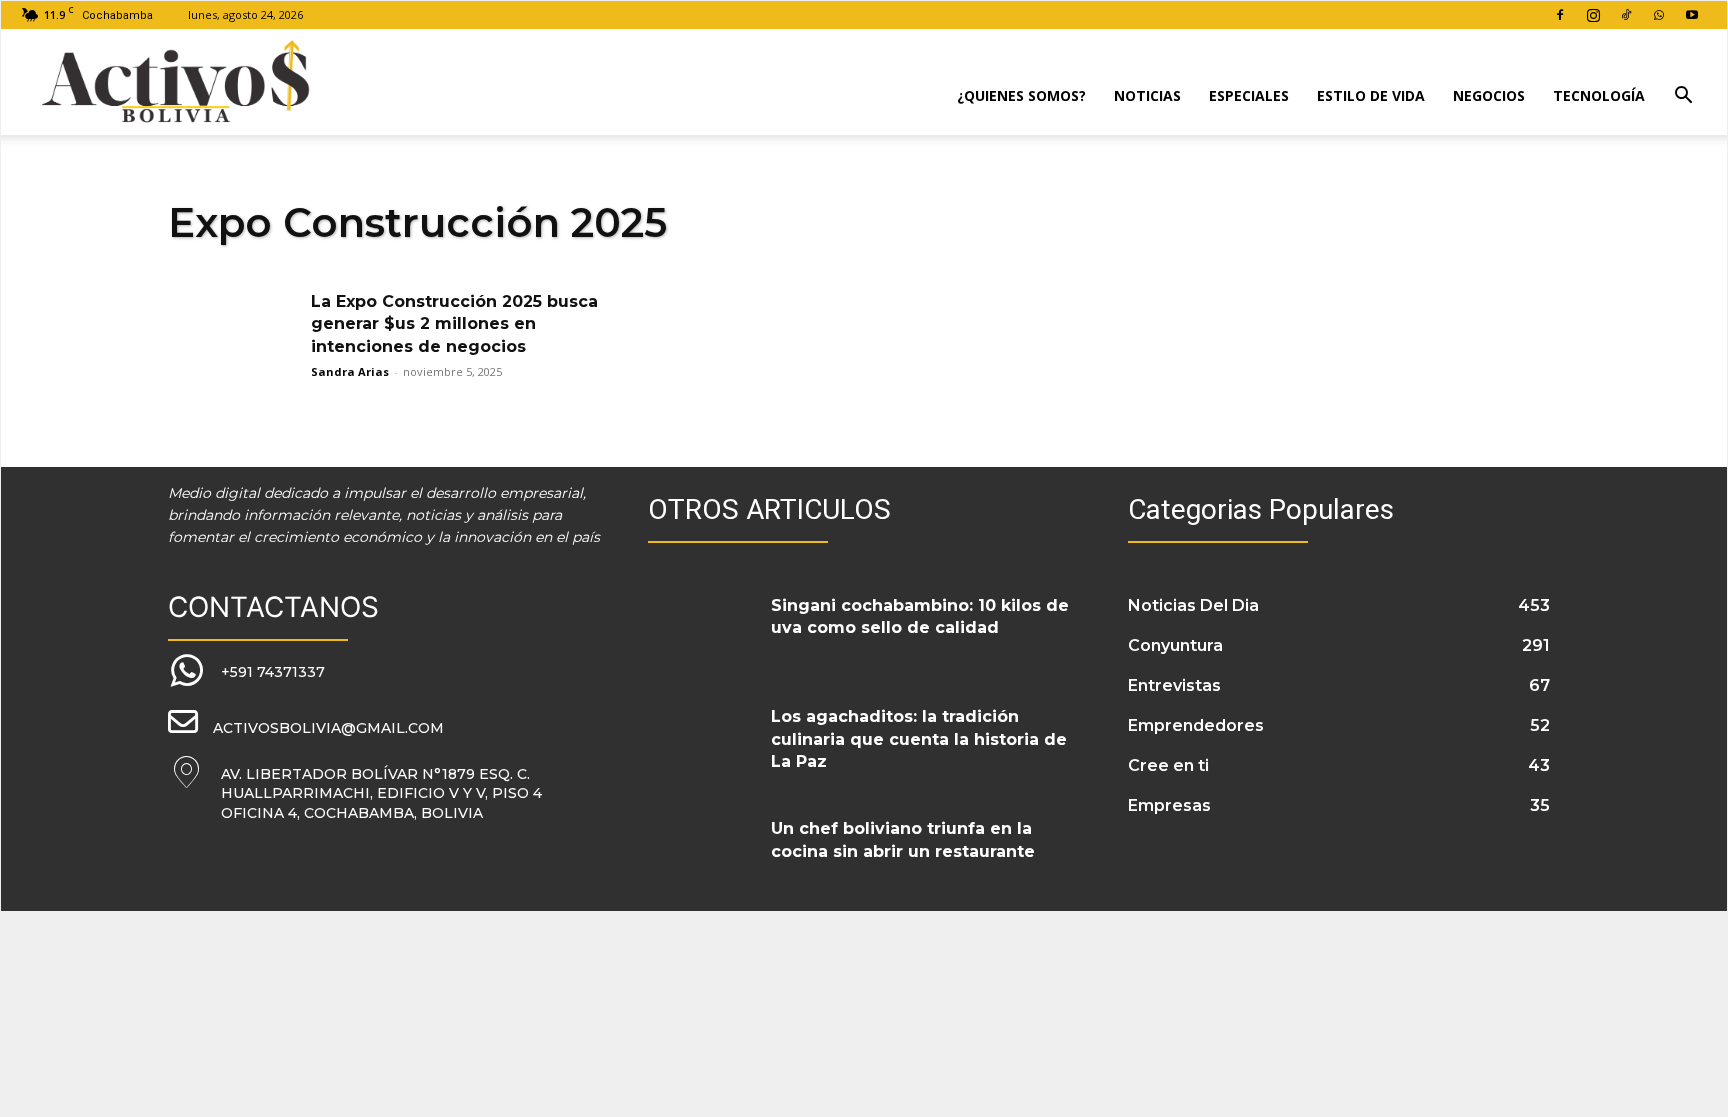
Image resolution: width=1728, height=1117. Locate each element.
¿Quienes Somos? (1021, 95)
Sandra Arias (350, 371)
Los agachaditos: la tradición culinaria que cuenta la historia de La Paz (919, 739)
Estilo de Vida (1371, 95)
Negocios (1489, 95)
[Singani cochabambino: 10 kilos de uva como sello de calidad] (702, 630)
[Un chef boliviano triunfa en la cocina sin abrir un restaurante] (702, 853)
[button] (1683, 97)
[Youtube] (1692, 15)
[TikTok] (1626, 15)
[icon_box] (246, 671)
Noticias (1147, 95)
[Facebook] (1560, 15)
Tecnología (1599, 95)
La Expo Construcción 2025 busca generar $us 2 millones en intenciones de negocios (454, 324)
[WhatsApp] (1659, 15)
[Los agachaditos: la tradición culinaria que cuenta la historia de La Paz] (702, 741)
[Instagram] (1593, 15)
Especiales (1249, 95)
